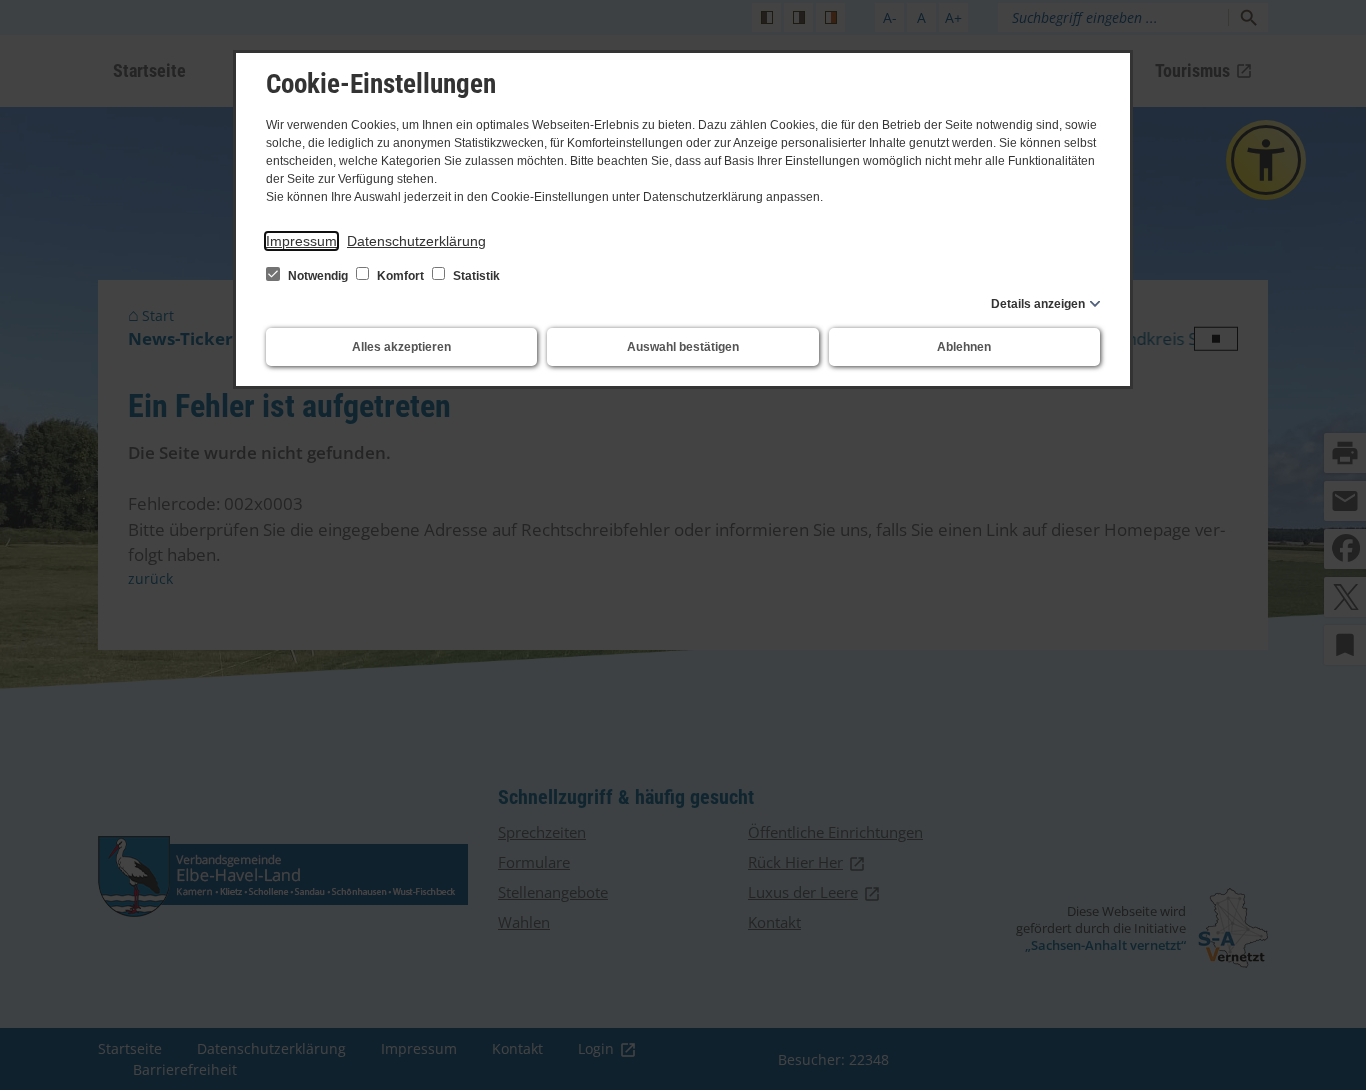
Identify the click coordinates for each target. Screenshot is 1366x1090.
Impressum (301, 241)
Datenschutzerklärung (416, 241)
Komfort (400, 276)
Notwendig (318, 276)
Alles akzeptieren (401, 347)
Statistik (475, 276)
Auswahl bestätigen (683, 347)
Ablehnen (964, 347)
